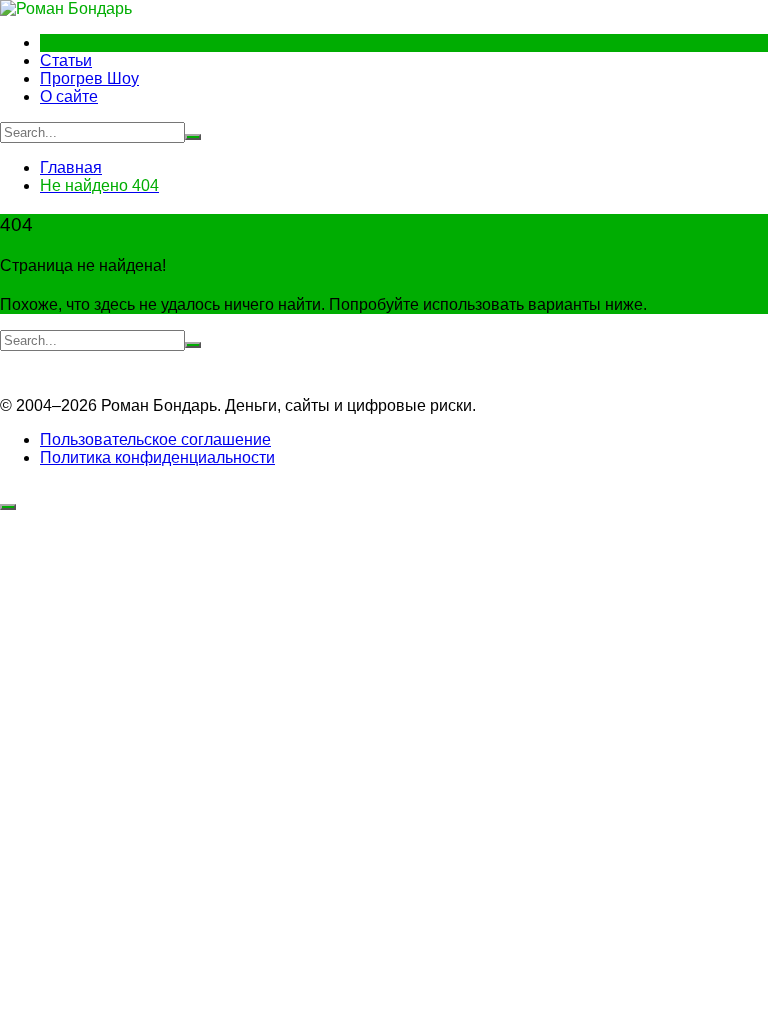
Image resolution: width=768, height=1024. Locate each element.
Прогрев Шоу (89, 78)
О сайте (69, 96)
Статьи (66, 60)
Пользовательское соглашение (155, 439)
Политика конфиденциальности (157, 457)
